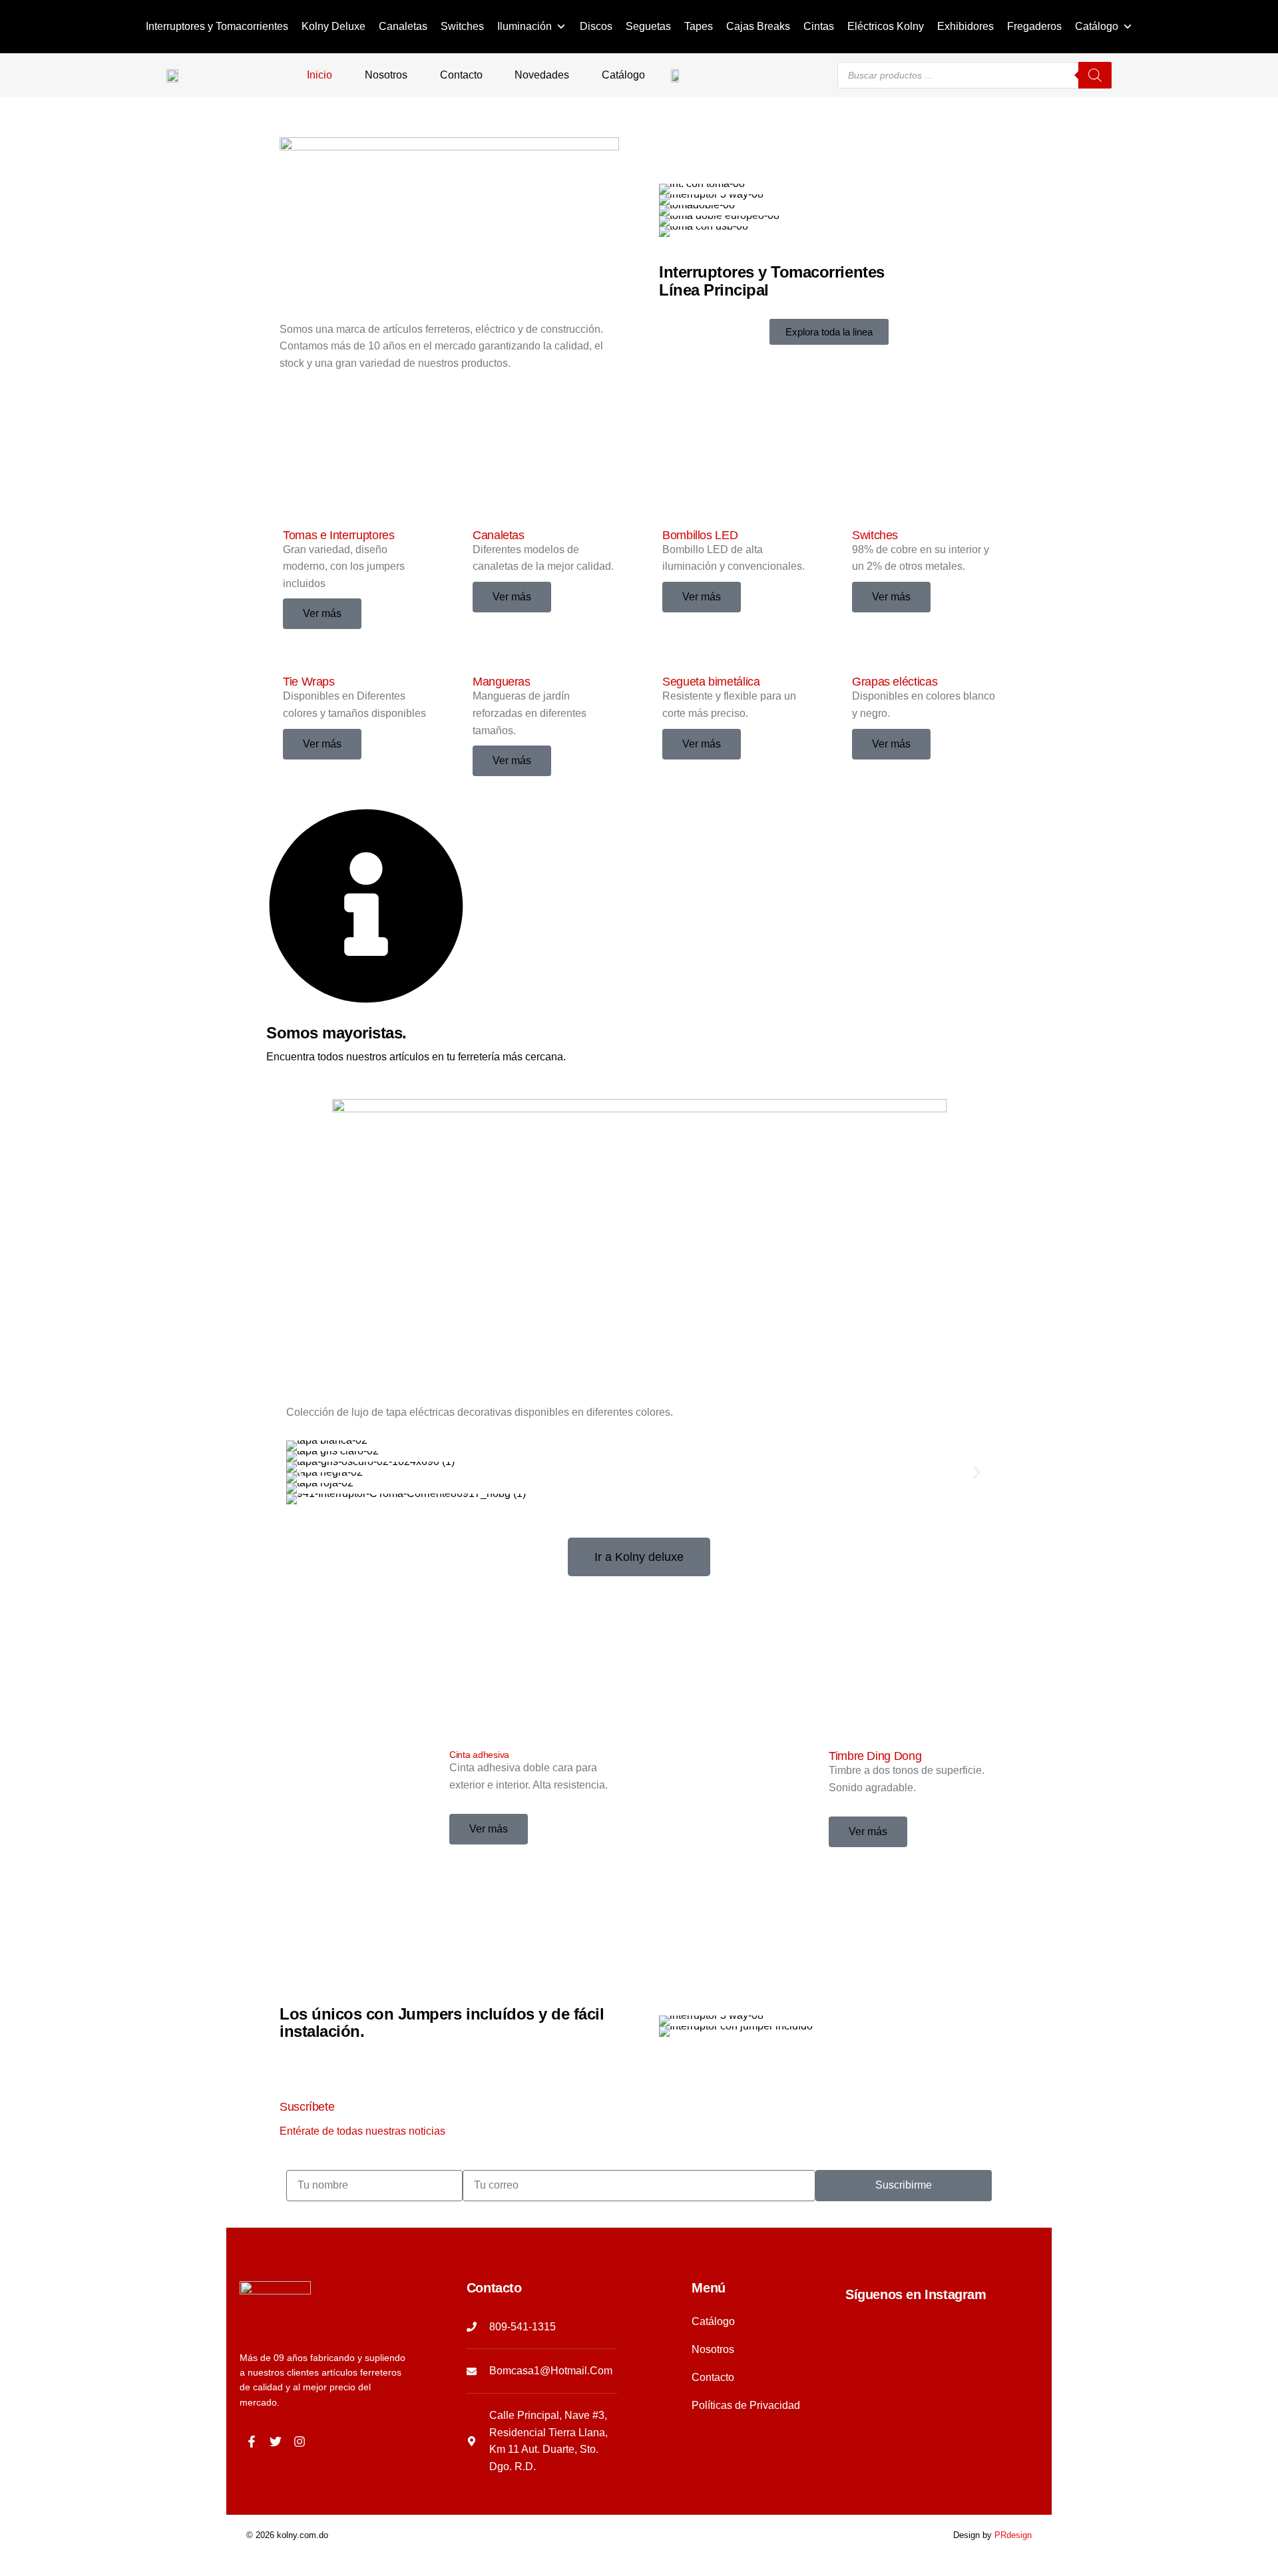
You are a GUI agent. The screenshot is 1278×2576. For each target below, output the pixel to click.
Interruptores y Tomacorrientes (217, 26)
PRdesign (1013, 2535)
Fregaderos (1034, 26)
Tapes (699, 26)
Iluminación (525, 26)
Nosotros (386, 75)
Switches (462, 26)
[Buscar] (1095, 75)
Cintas (819, 26)
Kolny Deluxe (333, 26)
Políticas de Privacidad (746, 2405)
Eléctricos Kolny (886, 26)
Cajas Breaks (758, 26)
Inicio (319, 75)
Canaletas (403, 26)
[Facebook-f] (252, 2442)
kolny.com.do (303, 2535)
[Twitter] (276, 2442)
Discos (596, 26)
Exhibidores (965, 26)
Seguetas (648, 26)
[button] (301, 1473)
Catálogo (1097, 26)
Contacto (461, 75)
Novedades (542, 75)
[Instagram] (300, 2442)
